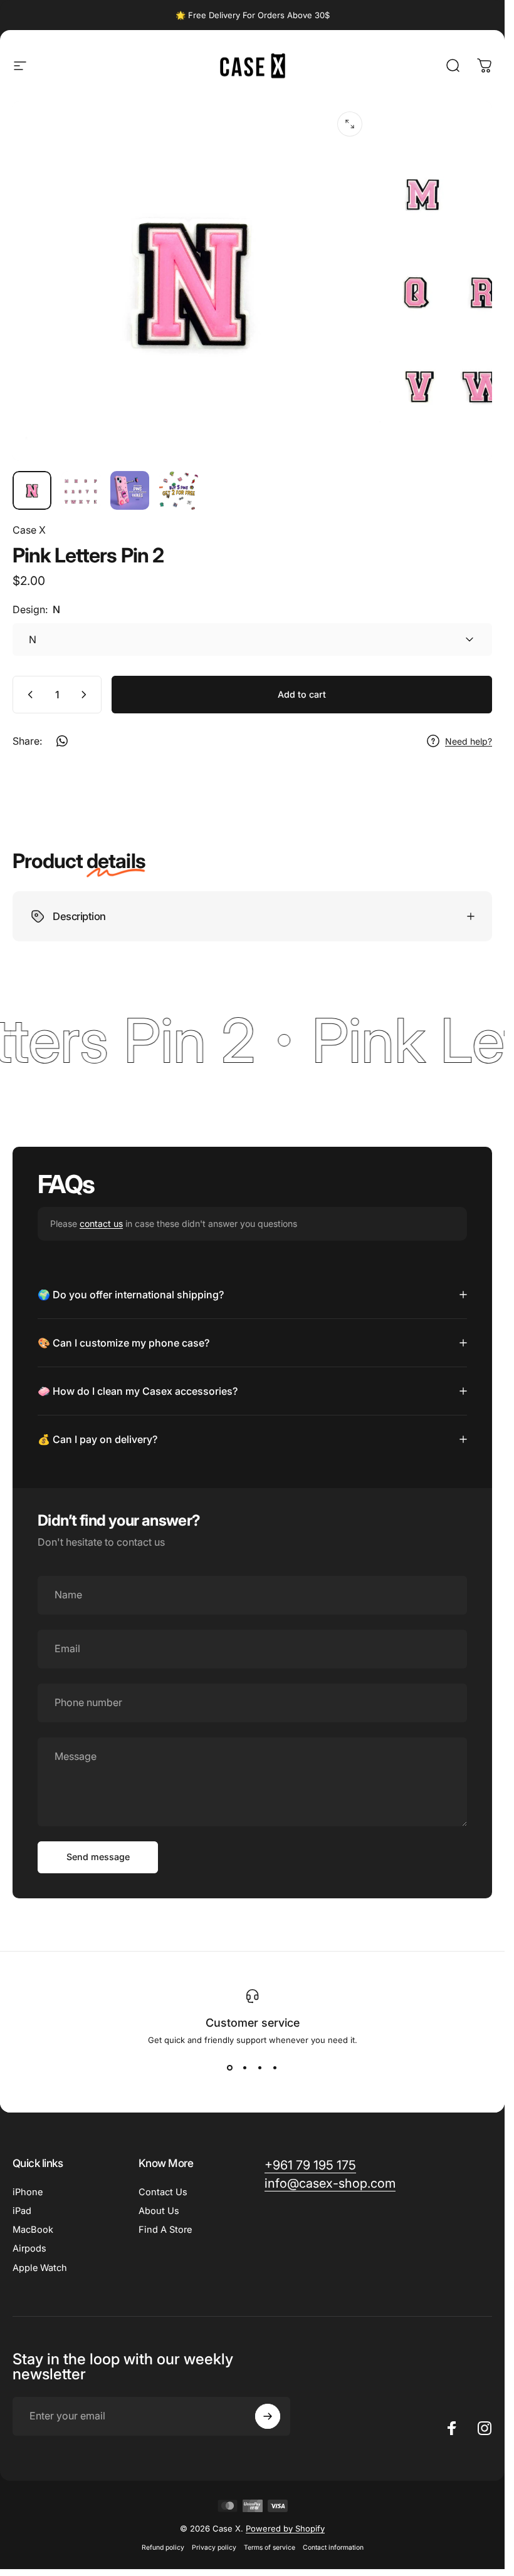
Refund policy (163, 2548)
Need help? (469, 741)
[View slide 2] (245, 2067)
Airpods (29, 2248)
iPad (22, 2211)
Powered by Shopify (285, 2528)
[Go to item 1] (81, 490)
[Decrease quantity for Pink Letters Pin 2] (28, 695)
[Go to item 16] (130, 490)
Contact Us (163, 2192)
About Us (159, 2211)
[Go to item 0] (32, 490)
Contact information (333, 2548)
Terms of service (270, 2548)
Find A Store (165, 2230)
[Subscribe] (268, 2416)
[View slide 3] (260, 2067)
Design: (36, 609)
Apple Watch (40, 2268)
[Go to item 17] (179, 490)
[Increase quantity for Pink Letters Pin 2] (87, 695)
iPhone (28, 2192)
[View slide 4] (275, 2067)
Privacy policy (214, 2548)
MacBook (33, 2230)
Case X (29, 530)
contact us (101, 1223)
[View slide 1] (230, 2067)
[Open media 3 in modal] (350, 124)
